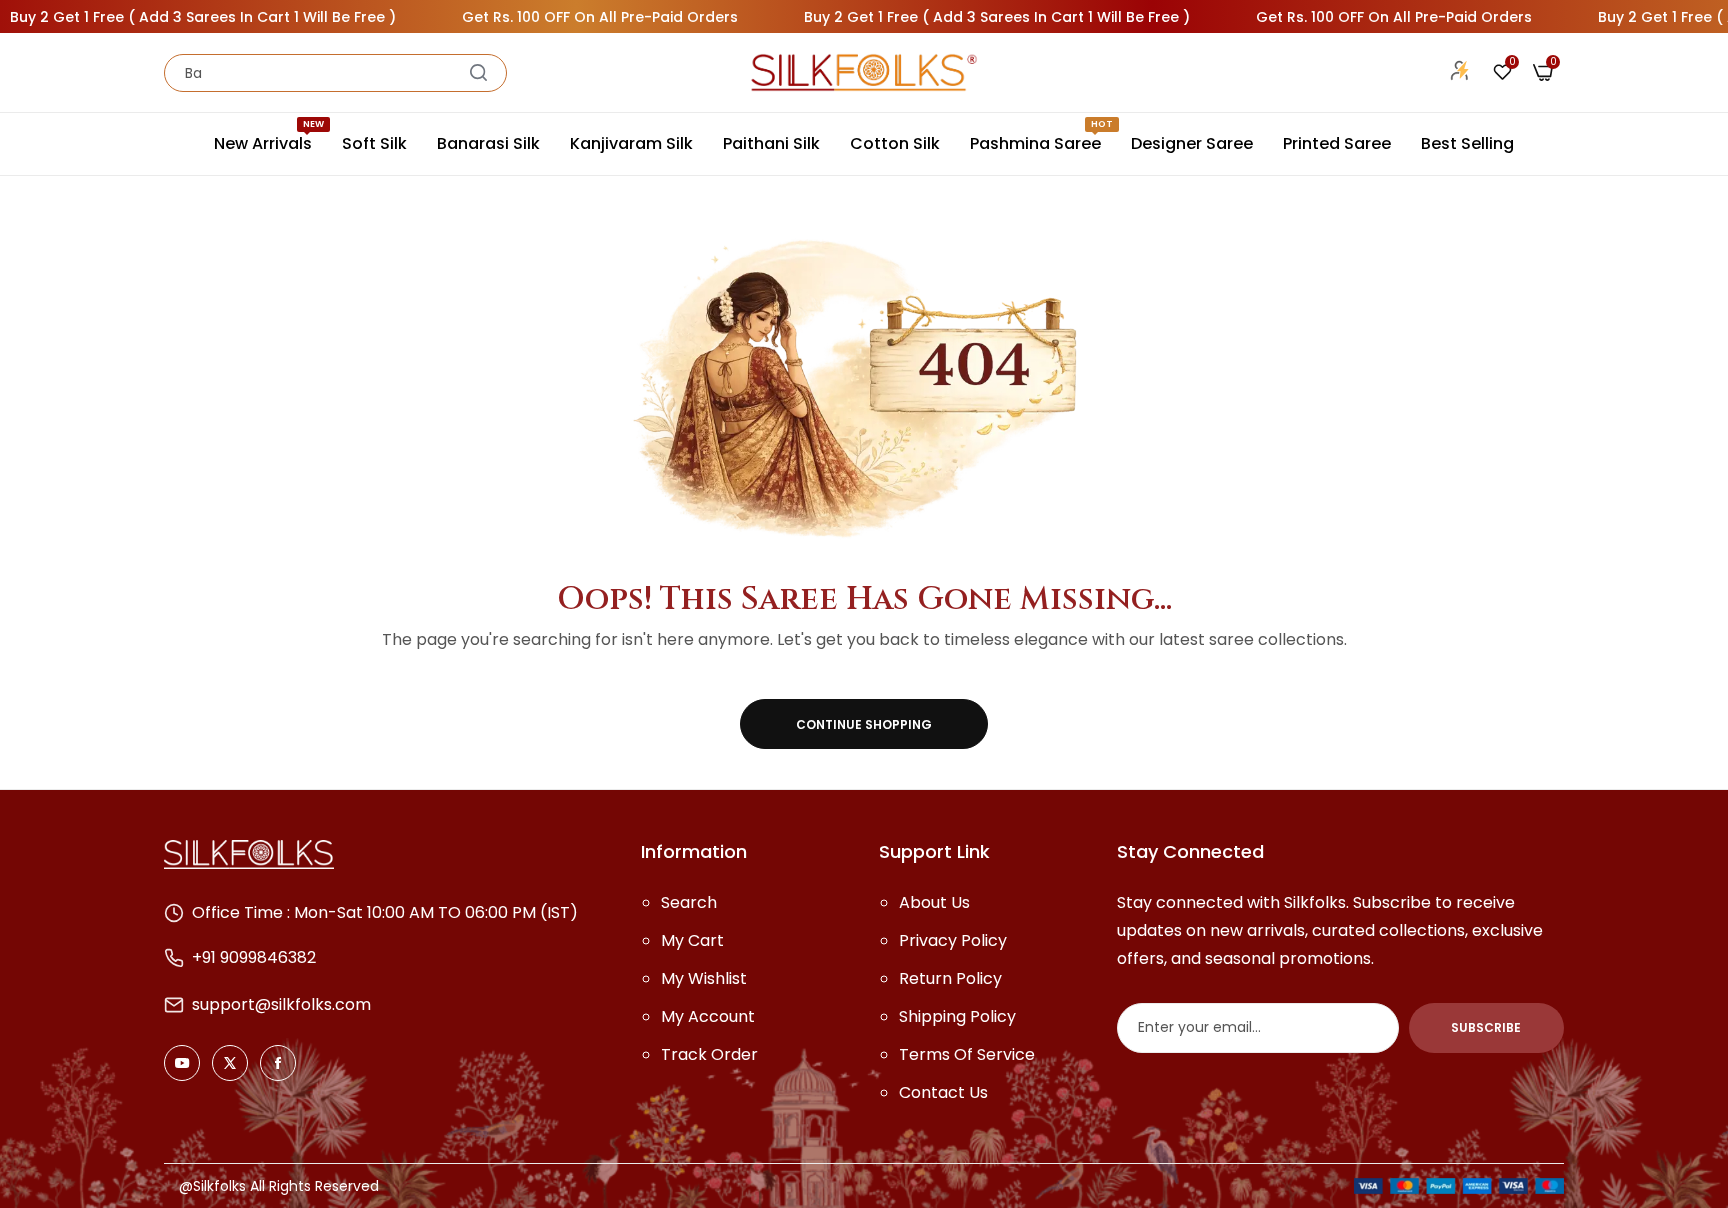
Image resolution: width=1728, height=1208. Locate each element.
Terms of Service (967, 1054)
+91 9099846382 (254, 957)
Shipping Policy (957, 1016)
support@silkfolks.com (281, 1004)
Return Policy (950, 978)
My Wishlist (704, 978)
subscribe (1486, 1027)
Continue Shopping (864, 724)
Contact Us (943, 1092)
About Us (934, 902)
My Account (708, 1016)
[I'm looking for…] (478, 73)
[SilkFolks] (864, 72)
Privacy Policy (953, 940)
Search (689, 902)
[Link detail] (182, 1063)
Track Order (709, 1054)
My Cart (692, 940)
